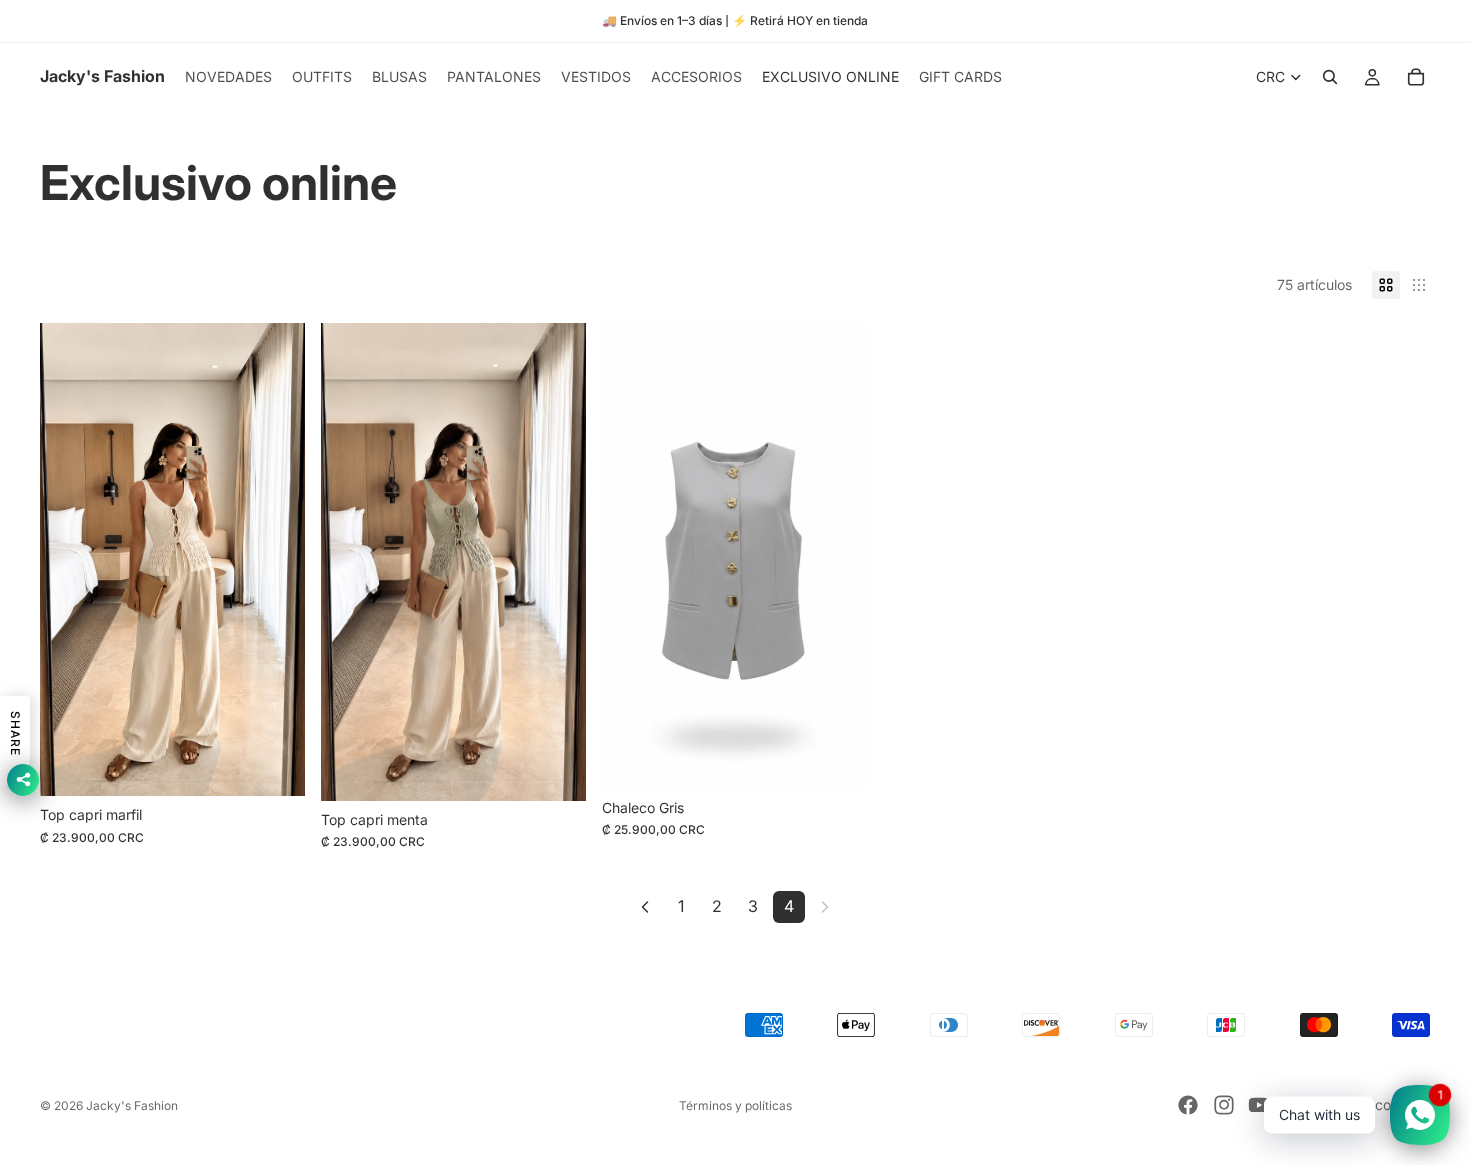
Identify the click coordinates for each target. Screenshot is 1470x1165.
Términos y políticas (735, 1105)
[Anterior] (645, 907)
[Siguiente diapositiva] (556, 562)
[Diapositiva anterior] (351, 562)
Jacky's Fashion (132, 1105)
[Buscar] (1330, 77)
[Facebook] (1188, 1105)
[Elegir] (274, 765)
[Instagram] (1224, 1105)
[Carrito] (1416, 77)
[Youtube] (1259, 1105)
